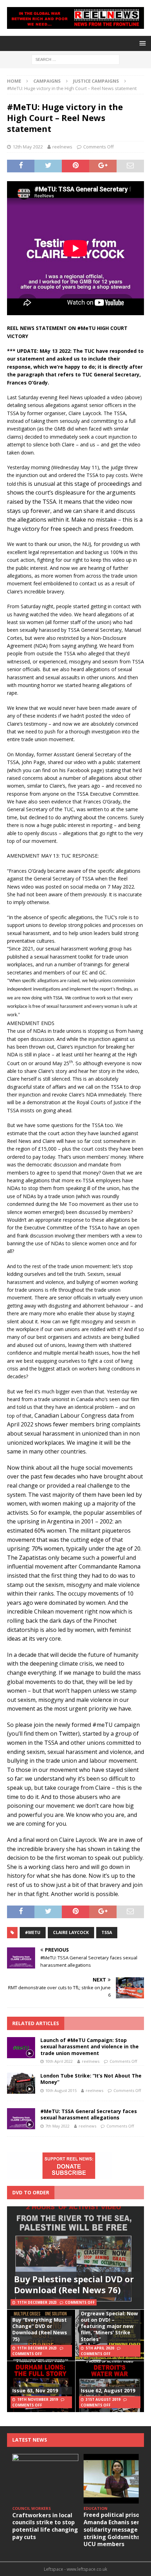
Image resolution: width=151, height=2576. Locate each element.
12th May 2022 (28, 147)
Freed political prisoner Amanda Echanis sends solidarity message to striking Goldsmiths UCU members (116, 2529)
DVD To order (31, 2192)
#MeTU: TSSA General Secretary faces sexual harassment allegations (89, 2114)
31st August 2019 (103, 2399)
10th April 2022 (59, 2061)
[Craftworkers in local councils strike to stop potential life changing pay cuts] (45, 2479)
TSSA (107, 1932)
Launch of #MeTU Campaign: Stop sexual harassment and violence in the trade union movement (90, 2046)
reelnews (62, 147)
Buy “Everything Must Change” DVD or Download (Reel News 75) (40, 2329)
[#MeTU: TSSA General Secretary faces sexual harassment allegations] (21, 2119)
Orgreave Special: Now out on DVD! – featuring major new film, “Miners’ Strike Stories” (109, 2326)
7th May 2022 (57, 2126)
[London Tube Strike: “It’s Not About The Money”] (21, 2083)
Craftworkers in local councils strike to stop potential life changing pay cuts (45, 2526)
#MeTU (33, 1932)
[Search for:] (75, 59)
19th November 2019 (38, 2399)
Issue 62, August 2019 (108, 2390)
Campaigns (47, 81)
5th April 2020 (100, 2348)
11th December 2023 (37, 2302)
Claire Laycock (71, 1932)
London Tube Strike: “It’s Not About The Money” (91, 2079)
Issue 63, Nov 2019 (35, 2390)
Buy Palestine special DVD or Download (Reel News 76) (74, 2284)
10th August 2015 (61, 2090)
